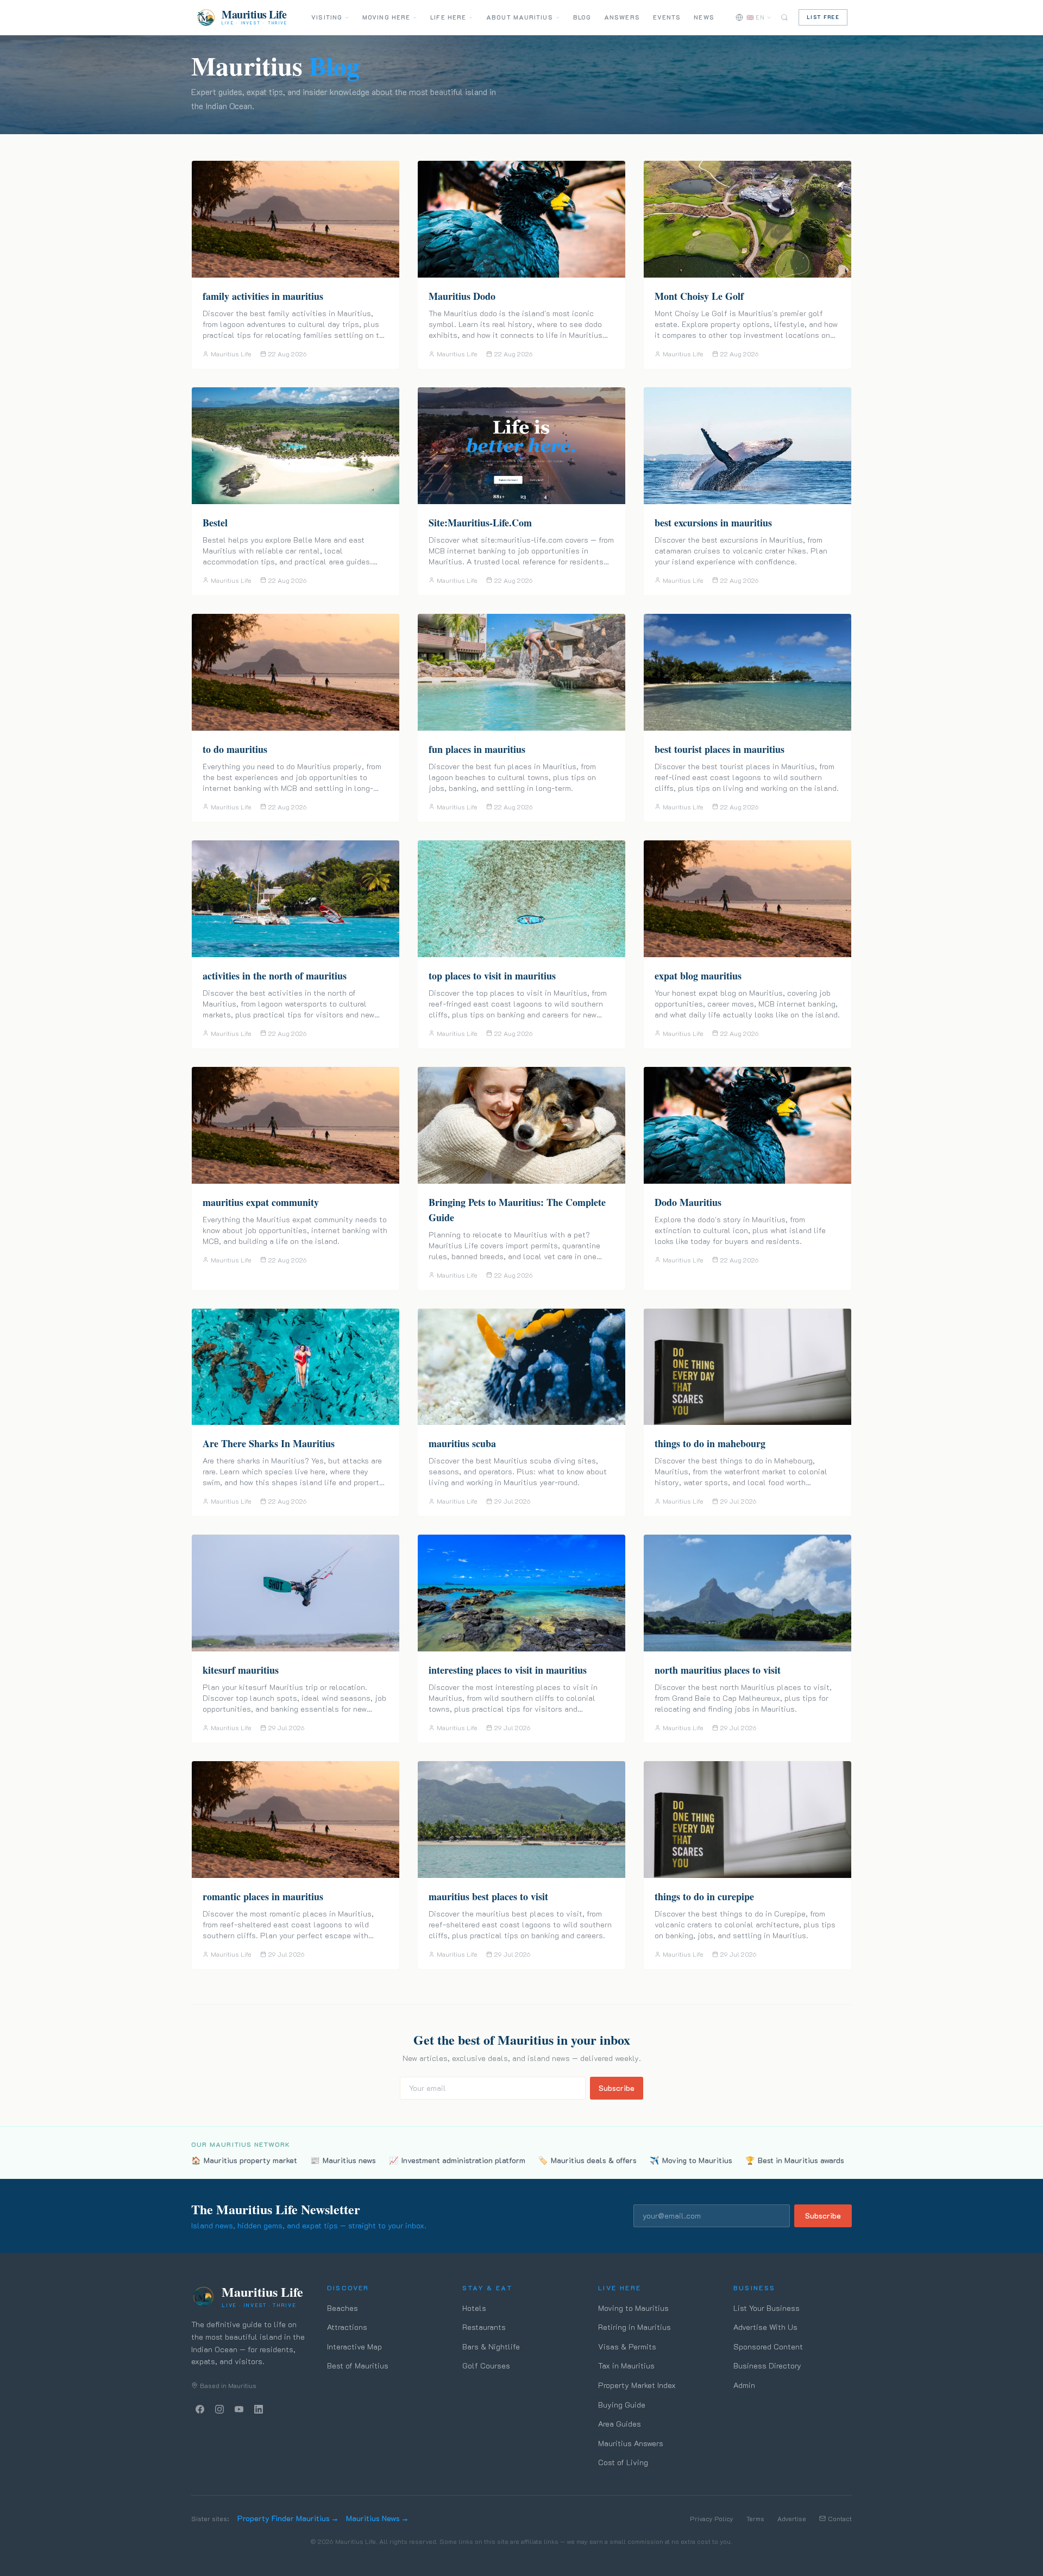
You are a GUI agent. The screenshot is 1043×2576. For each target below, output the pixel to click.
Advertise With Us (765, 2327)
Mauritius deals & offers (588, 2160)
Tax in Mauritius (626, 2365)
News (704, 17)
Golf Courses (486, 2365)
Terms (755, 2518)
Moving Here (386, 17)
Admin (744, 2385)
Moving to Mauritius (691, 2160)
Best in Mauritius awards (795, 2160)
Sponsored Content (768, 2346)
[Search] (784, 17)
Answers (622, 17)
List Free (823, 17)
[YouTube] (239, 2409)
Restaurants (484, 2327)
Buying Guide (622, 2405)
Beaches (343, 2308)
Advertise (792, 2518)
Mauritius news (343, 2160)
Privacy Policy (712, 2518)
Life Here (448, 17)
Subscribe (617, 2088)
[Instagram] (219, 2409)
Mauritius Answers (631, 2443)
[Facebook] (200, 2409)
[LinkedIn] (259, 2409)
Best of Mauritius (358, 2365)
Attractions (347, 2327)
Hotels (474, 2308)
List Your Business (766, 2308)
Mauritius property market (244, 2160)
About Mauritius (520, 17)
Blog (582, 17)
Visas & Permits (627, 2346)
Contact (840, 2518)
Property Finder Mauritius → (287, 2518)
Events (667, 17)
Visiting (327, 17)
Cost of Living (623, 2462)
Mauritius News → (377, 2518)
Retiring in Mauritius (634, 2327)
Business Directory (767, 2365)
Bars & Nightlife (491, 2346)
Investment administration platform (457, 2160)
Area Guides (620, 2424)
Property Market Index (637, 2385)
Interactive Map (354, 2346)
